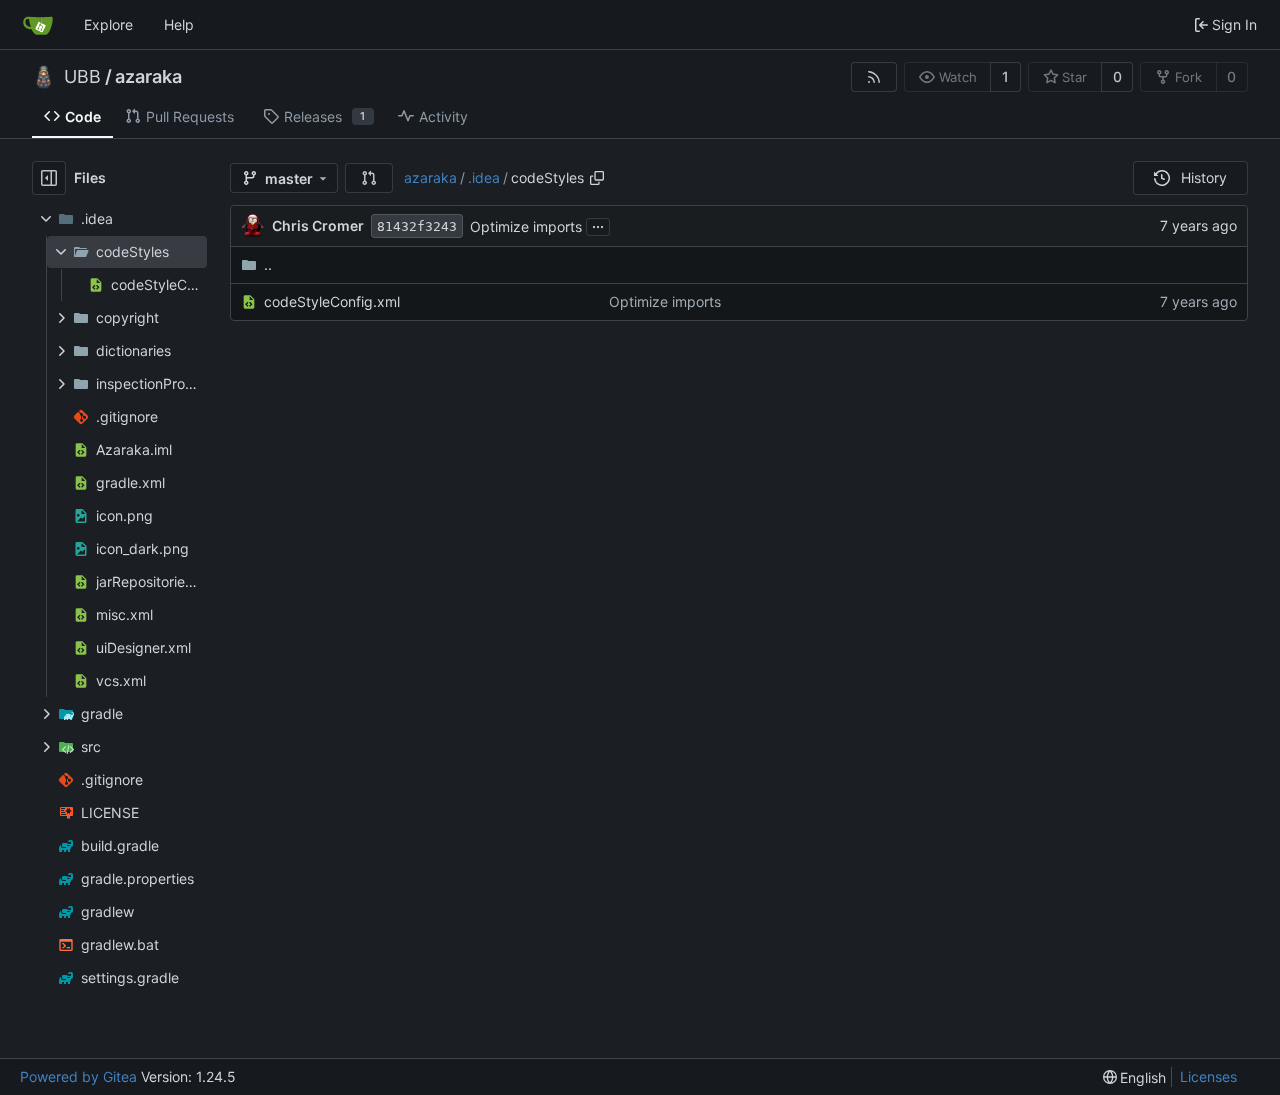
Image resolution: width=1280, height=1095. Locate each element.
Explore (108, 24)
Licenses (1208, 1076)
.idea (484, 177)
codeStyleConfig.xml (332, 301)
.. (268, 264)
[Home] (38, 25)
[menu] (1135, 1077)
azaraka (148, 77)
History (1204, 177)
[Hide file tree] (49, 178)
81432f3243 (417, 226)
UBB (82, 77)
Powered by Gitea (78, 1076)
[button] (369, 178)
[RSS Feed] (874, 77)
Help (179, 24)
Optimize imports (526, 226)
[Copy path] (597, 178)
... (598, 224)
